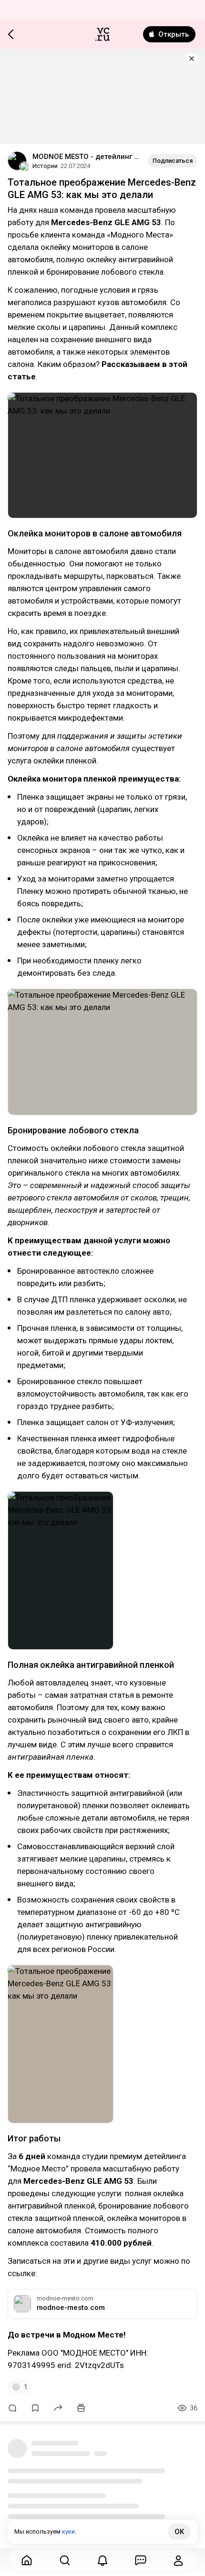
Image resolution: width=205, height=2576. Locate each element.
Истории (45, 166)
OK (179, 2532)
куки (68, 2531)
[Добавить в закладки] (35, 2408)
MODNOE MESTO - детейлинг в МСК (86, 157)
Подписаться (173, 161)
